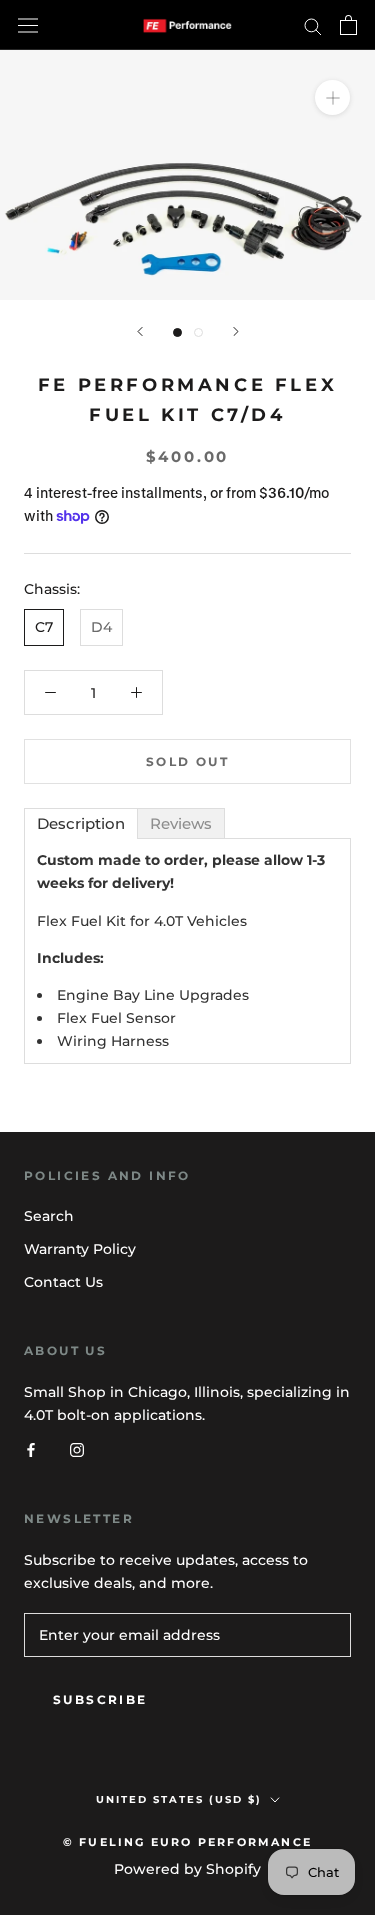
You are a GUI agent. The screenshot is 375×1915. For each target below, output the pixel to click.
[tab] (81, 823)
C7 (44, 627)
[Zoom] (332, 97)
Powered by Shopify (187, 1869)
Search (49, 1216)
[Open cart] (348, 25)
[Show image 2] (198, 332)
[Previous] (140, 331)
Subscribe (100, 1699)
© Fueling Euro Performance (187, 1842)
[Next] (236, 331)
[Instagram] (77, 1449)
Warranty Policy (80, 1249)
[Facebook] (31, 1449)
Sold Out (187, 761)
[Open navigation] (28, 25)
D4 (101, 627)
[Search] (313, 25)
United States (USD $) (179, 1799)
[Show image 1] (177, 332)
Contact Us (63, 1282)
